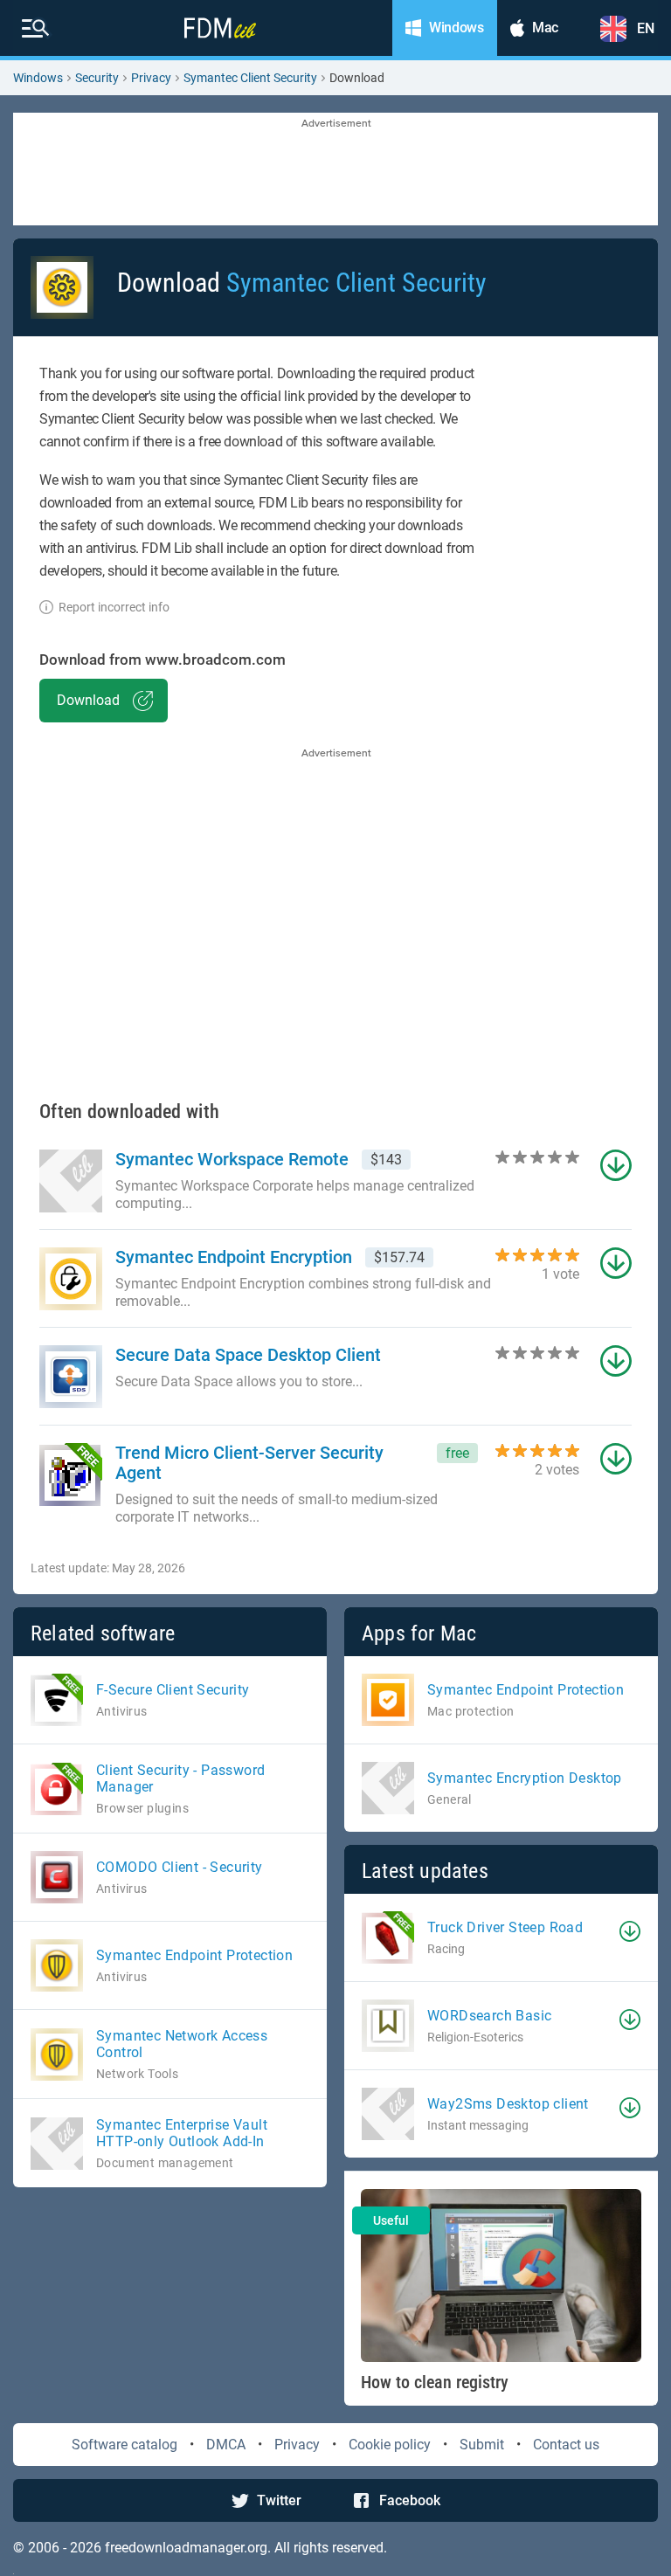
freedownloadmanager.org (186, 2548)
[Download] (630, 1931)
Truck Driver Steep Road (505, 1927)
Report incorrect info (114, 607)
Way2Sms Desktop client (508, 2104)
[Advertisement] (335, 170)
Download (88, 700)
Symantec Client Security (250, 78)
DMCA (226, 2445)
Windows (38, 78)
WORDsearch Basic (489, 2016)
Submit (482, 2445)
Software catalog (125, 2445)
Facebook (410, 2500)
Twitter (279, 2500)
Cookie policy (390, 2445)
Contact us (566, 2445)
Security (97, 78)
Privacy (151, 78)
